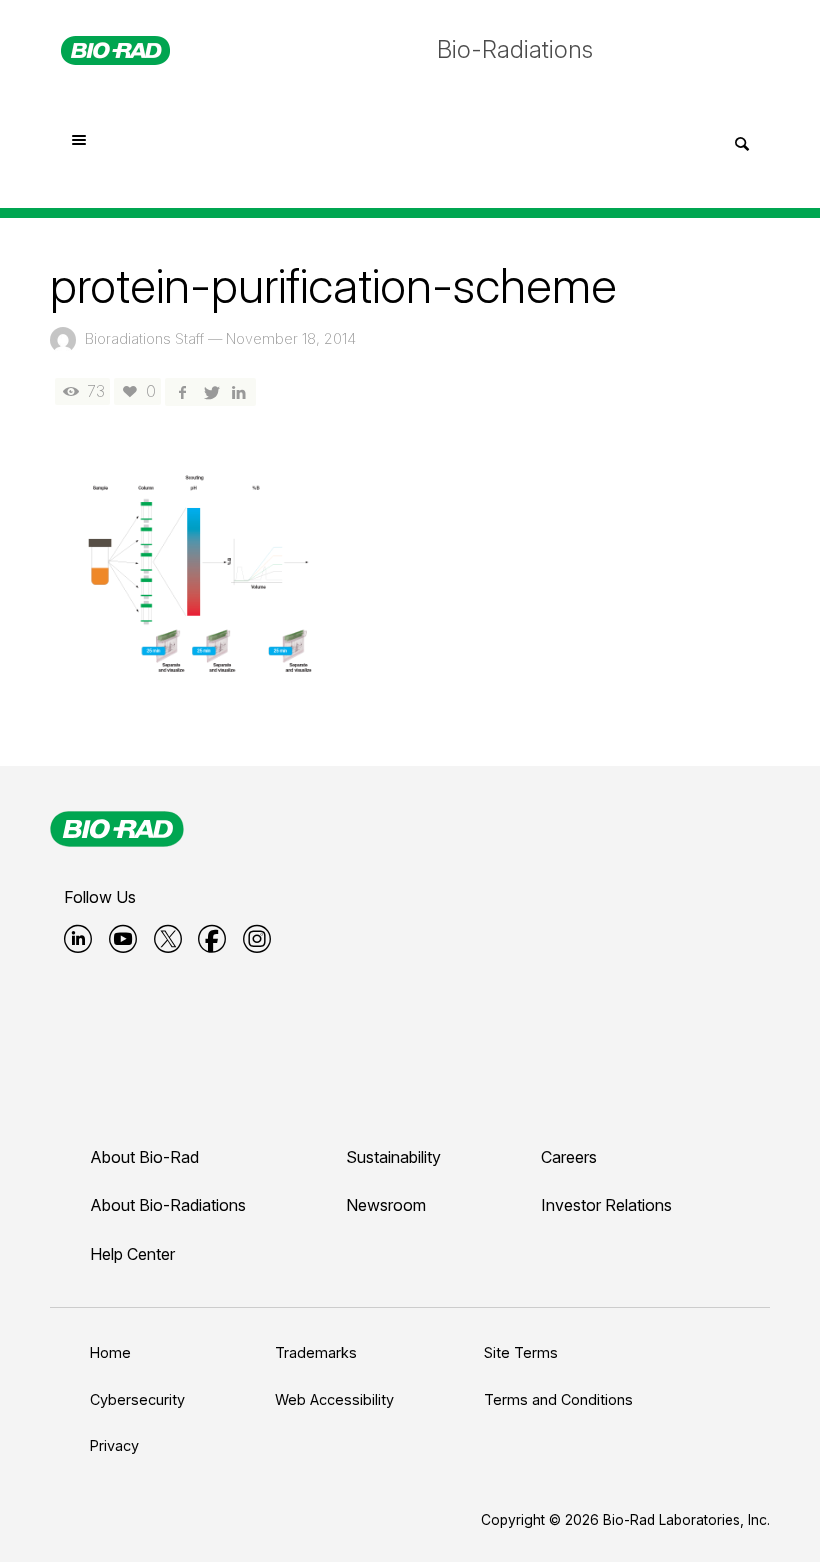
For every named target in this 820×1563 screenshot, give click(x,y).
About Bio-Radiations (168, 1205)
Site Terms (521, 1352)
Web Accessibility (334, 1399)
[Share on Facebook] (182, 391)
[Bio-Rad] (117, 829)
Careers (569, 1157)
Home (110, 1352)
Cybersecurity (137, 1399)
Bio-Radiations (515, 49)
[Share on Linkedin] (239, 391)
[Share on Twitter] (210, 391)
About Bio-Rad (144, 1157)
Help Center (132, 1254)
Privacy (114, 1445)
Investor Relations (606, 1205)
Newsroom (386, 1205)
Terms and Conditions (558, 1399)
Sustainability (393, 1157)
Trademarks (316, 1352)
